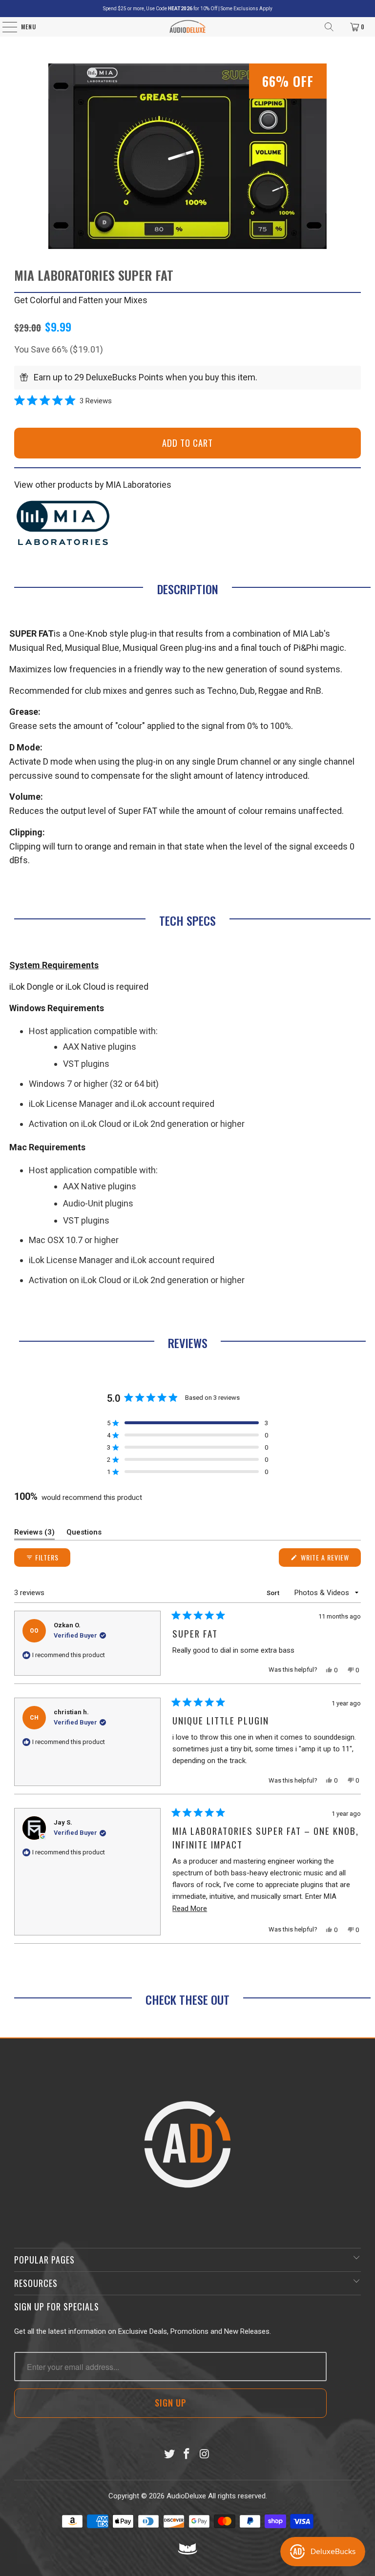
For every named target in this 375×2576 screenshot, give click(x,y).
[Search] (329, 27)
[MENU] (5, 27)
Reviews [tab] (34, 1534)
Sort (274, 1593)
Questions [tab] (84, 1534)
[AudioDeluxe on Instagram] (205, 2455)
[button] (63, 401)
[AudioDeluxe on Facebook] (187, 2455)
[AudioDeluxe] (188, 27)
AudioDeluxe (186, 2496)
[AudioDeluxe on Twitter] (169, 2455)
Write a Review (330, 1559)
